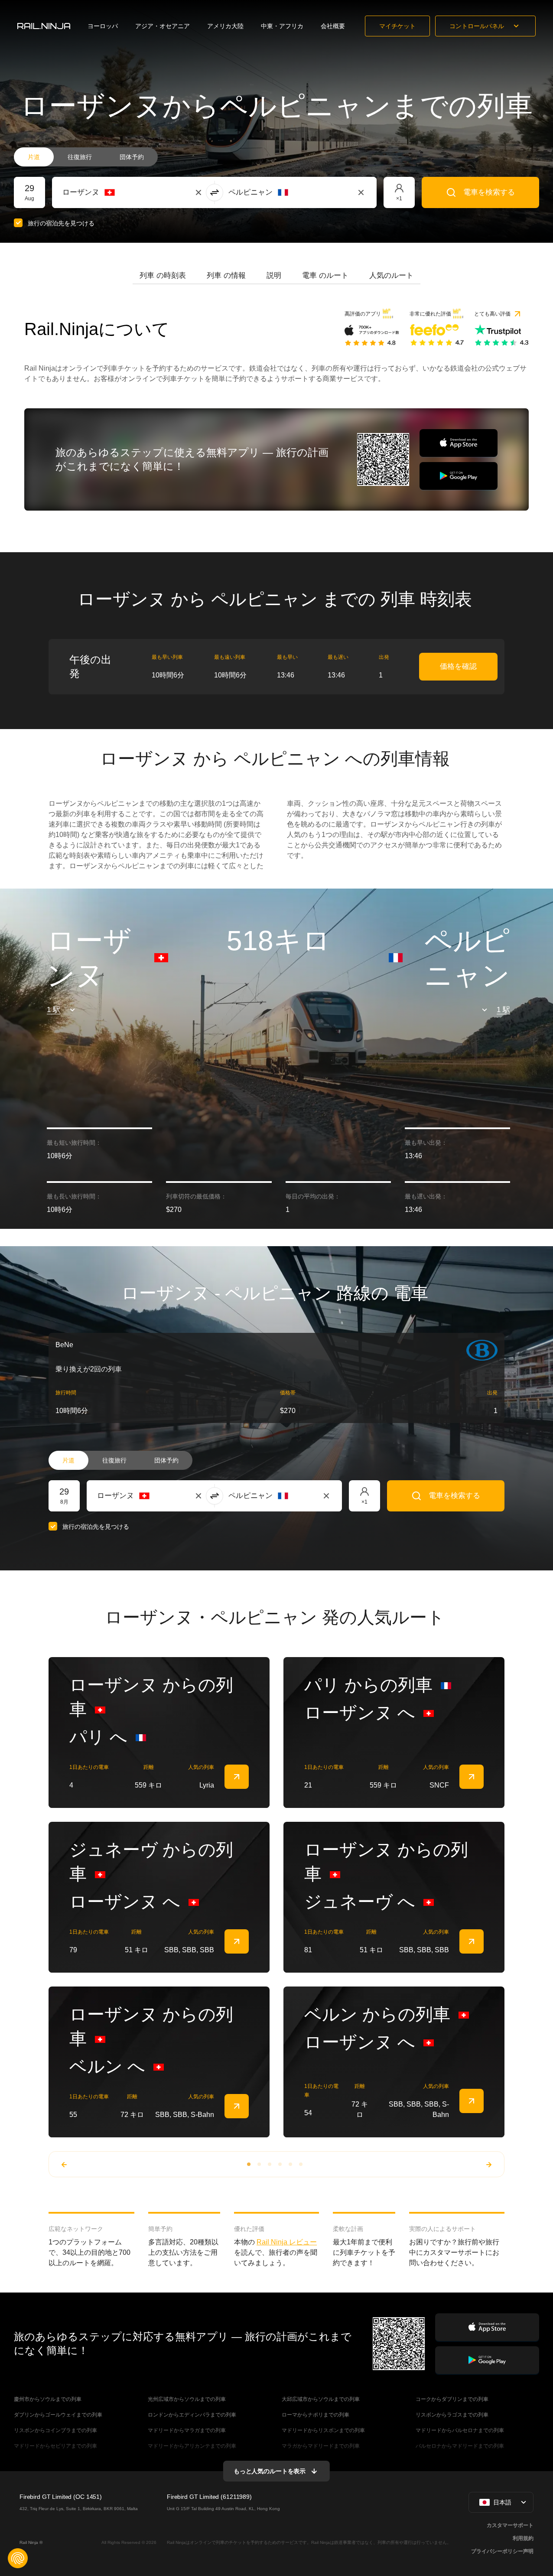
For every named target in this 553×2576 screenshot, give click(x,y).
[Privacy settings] (18, 2558)
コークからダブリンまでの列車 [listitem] (452, 2399)
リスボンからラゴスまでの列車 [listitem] (452, 2415)
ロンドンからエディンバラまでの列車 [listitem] (192, 2415)
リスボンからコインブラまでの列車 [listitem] (55, 2430)
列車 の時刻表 (163, 275)
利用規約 (523, 2538)
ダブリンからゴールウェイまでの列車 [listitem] (58, 2415)
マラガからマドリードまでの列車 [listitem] (321, 2446)
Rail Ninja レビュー (287, 2242)
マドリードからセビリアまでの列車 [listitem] (55, 2446)
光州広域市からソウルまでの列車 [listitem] (187, 2399)
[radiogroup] (86, 157)
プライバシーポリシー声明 (502, 2551)
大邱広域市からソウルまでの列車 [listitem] (321, 2399)
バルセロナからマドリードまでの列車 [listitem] (460, 2446)
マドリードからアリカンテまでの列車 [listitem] (192, 2446)
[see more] (237, 1777)
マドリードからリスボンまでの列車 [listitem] (323, 2430)
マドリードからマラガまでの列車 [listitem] (187, 2430)
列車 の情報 (226, 275)
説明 (274, 275)
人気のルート (391, 275)
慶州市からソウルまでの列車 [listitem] (48, 2399)
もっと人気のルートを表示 (270, 2471)
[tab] (163, 276)
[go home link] (44, 26)
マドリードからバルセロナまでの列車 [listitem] (460, 2430)
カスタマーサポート (510, 2525)
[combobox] (110, 192)
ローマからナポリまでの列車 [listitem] (316, 2415)
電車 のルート (325, 275)
